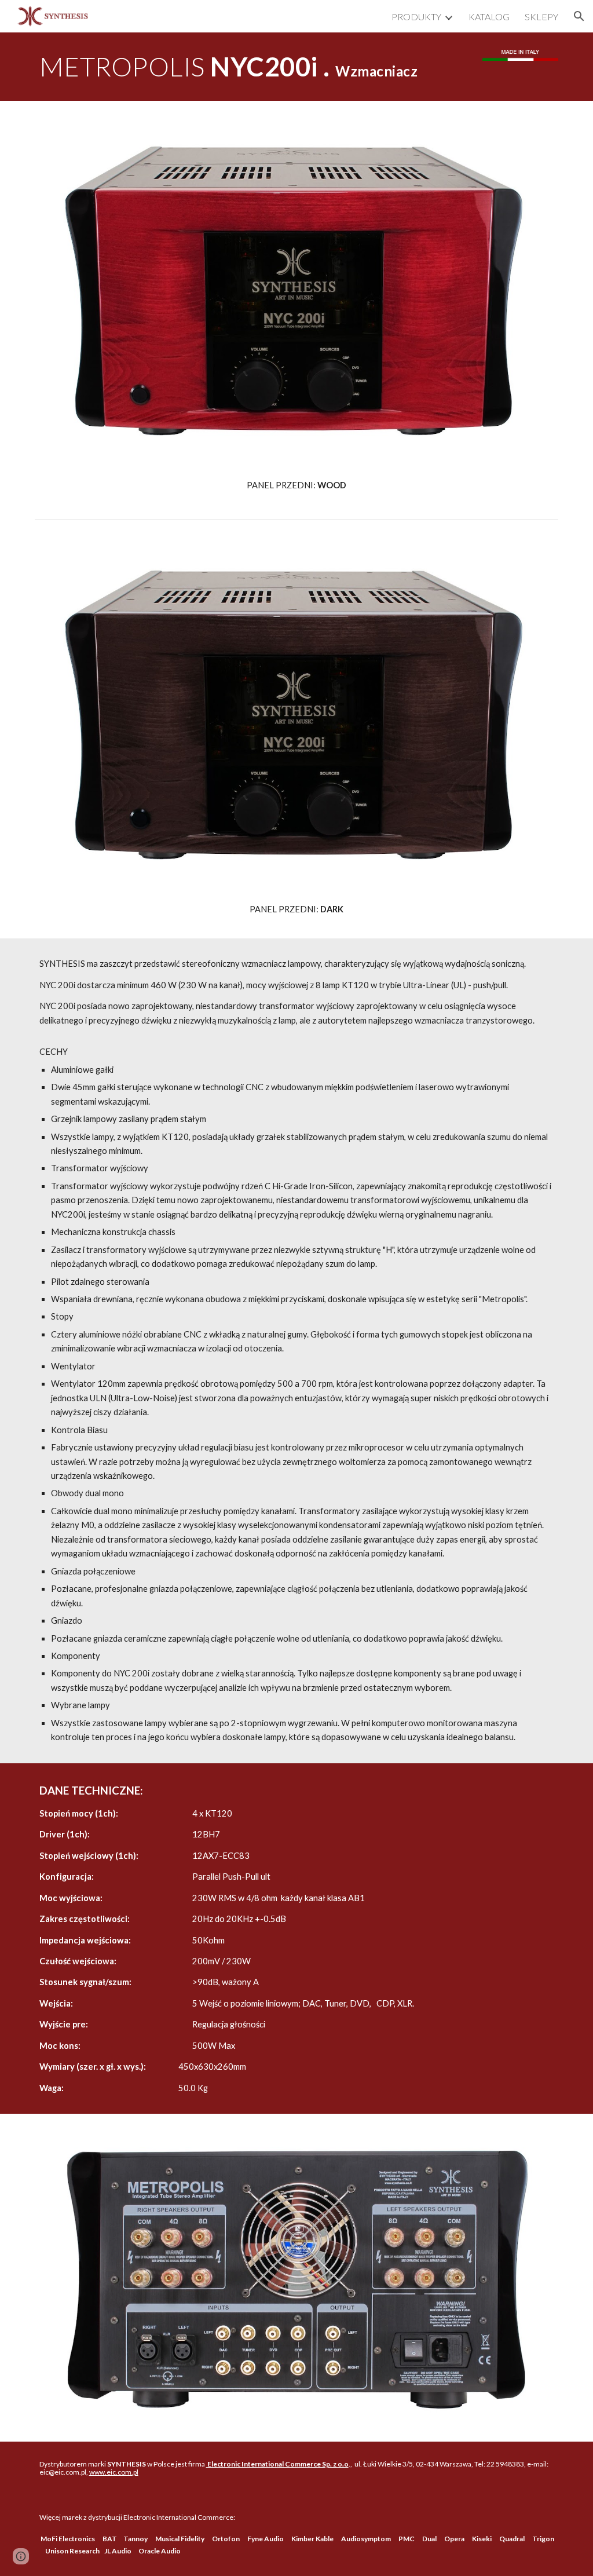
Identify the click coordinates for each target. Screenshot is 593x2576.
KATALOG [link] (489, 17)
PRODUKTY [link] (416, 17)
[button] (579, 16)
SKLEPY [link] (541, 17)
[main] (252, 67)
